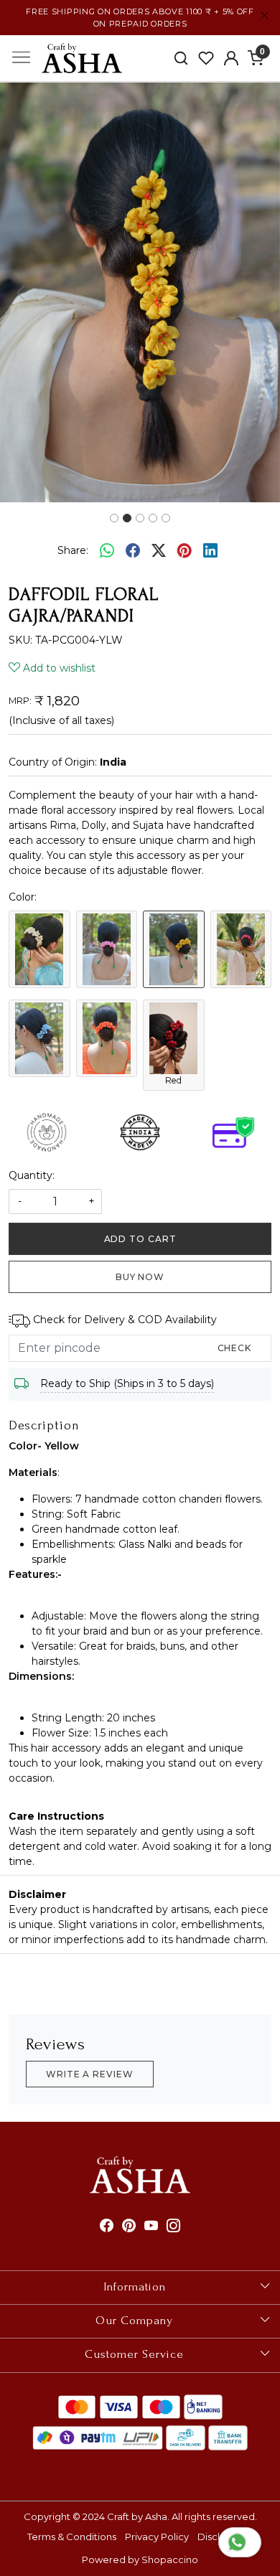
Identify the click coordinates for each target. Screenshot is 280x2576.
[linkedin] (210, 550)
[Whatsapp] (107, 550)
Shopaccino (170, 2559)
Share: (73, 550)
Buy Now (140, 1277)
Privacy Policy (157, 2537)
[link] (181, 58)
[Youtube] (151, 2227)
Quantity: (32, 1175)
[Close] (265, 15)
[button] (21, 292)
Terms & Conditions (72, 2537)
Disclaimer (37, 1894)
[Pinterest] (129, 2227)
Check (235, 1348)
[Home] (82, 58)
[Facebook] (107, 2227)
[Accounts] (231, 58)
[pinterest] (185, 550)
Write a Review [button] (90, 2074)
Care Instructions (56, 1816)
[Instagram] (173, 2227)
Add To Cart (140, 1239)
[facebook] (133, 550)
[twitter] (159, 550)
